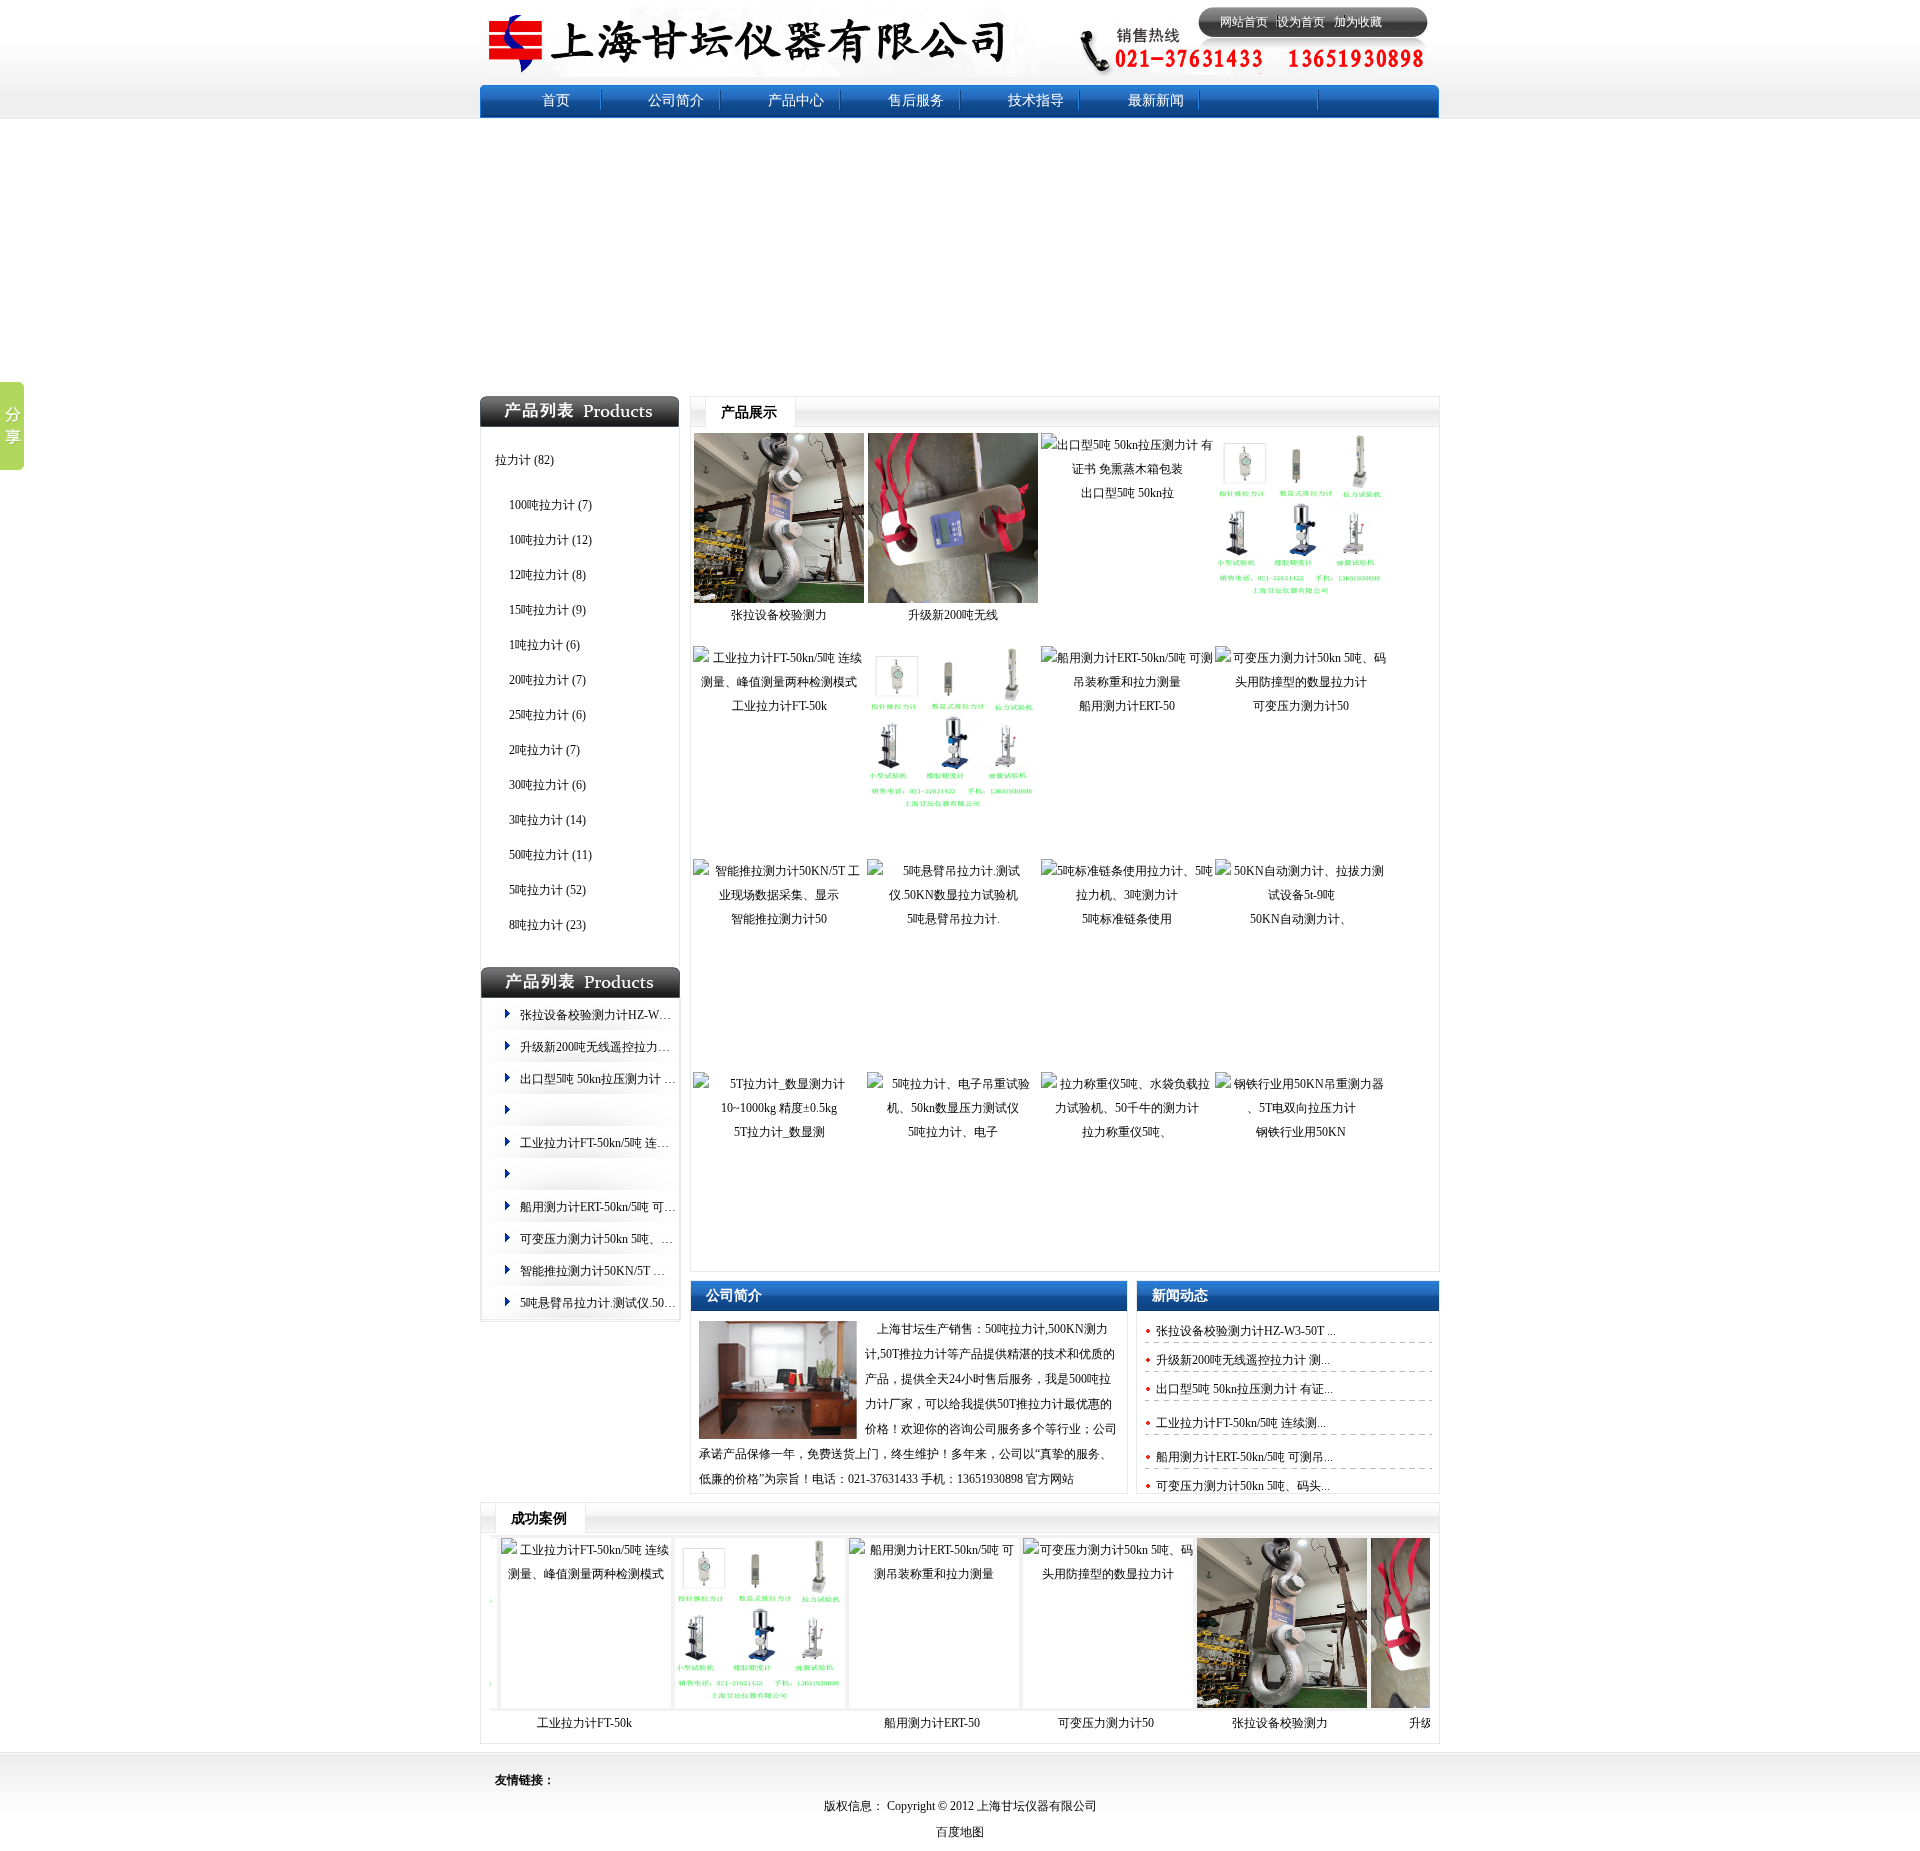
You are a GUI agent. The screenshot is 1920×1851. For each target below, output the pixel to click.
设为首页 (1301, 22)
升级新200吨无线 (953, 615)
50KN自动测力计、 (1301, 919)
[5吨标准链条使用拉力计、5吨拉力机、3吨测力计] (1127, 895)
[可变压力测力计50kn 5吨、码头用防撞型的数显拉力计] (1301, 682)
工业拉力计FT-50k (779, 706)
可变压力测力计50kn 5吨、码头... (1243, 1486)
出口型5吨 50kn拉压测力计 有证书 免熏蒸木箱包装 (653, 1079)
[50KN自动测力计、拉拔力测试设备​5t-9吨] (1301, 895)
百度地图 (960, 1832)
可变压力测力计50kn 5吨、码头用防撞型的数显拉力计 (662, 1239)
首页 (556, 100)
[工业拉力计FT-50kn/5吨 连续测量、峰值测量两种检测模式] (779, 682)
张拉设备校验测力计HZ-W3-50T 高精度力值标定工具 (659, 1015)
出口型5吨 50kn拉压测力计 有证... (1244, 1389)
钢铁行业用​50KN (1301, 1132)
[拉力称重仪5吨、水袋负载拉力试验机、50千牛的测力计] (1127, 1108)
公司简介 (676, 100)
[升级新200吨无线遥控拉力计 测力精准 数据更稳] (953, 599)
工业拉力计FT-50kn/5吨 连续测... (1241, 1423)
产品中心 (796, 100)
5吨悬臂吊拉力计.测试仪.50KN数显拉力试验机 (643, 1303)
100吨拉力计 (542, 505)
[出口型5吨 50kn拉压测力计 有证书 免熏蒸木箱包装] (1127, 469)
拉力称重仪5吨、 (1127, 1132)
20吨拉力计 (539, 680)
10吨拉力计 (539, 540)
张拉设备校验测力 (779, 615)
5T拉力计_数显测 (779, 1132)
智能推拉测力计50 (779, 919)
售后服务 (916, 100)
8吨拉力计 (536, 925)
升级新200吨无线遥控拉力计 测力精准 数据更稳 (646, 1047)
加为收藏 (1358, 22)
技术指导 (1036, 100)
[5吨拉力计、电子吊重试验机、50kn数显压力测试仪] (953, 1108)
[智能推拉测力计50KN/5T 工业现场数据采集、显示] (779, 895)
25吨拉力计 (539, 715)
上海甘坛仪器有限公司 (1035, 1806)
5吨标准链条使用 (1127, 919)
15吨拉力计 (539, 610)
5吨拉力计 (536, 890)
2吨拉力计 (536, 750)
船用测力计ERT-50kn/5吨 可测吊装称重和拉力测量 (652, 1207)
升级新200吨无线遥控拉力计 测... (1243, 1360)
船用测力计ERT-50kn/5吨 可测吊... (1244, 1457)
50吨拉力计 (539, 855)
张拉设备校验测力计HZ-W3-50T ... (1246, 1331)
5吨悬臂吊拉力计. (953, 919)
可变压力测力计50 (1301, 706)
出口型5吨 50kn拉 (1127, 493)
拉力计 (513, 460)
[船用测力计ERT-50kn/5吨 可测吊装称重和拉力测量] (1127, 682)
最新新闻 (1156, 100)
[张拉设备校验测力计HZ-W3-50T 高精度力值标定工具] (779, 599)
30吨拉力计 (539, 785)
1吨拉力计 (536, 645)
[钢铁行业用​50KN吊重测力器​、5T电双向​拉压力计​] (1301, 1108)
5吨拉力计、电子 (953, 1132)
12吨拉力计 (539, 575)
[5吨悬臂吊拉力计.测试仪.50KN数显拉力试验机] (953, 895)
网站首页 (1244, 22)
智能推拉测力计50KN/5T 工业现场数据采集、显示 (652, 1271)
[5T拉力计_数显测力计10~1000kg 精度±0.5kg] (779, 1108)
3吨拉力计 (536, 820)
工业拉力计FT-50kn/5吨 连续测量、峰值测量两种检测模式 (672, 1143)
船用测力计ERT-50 (1127, 706)
